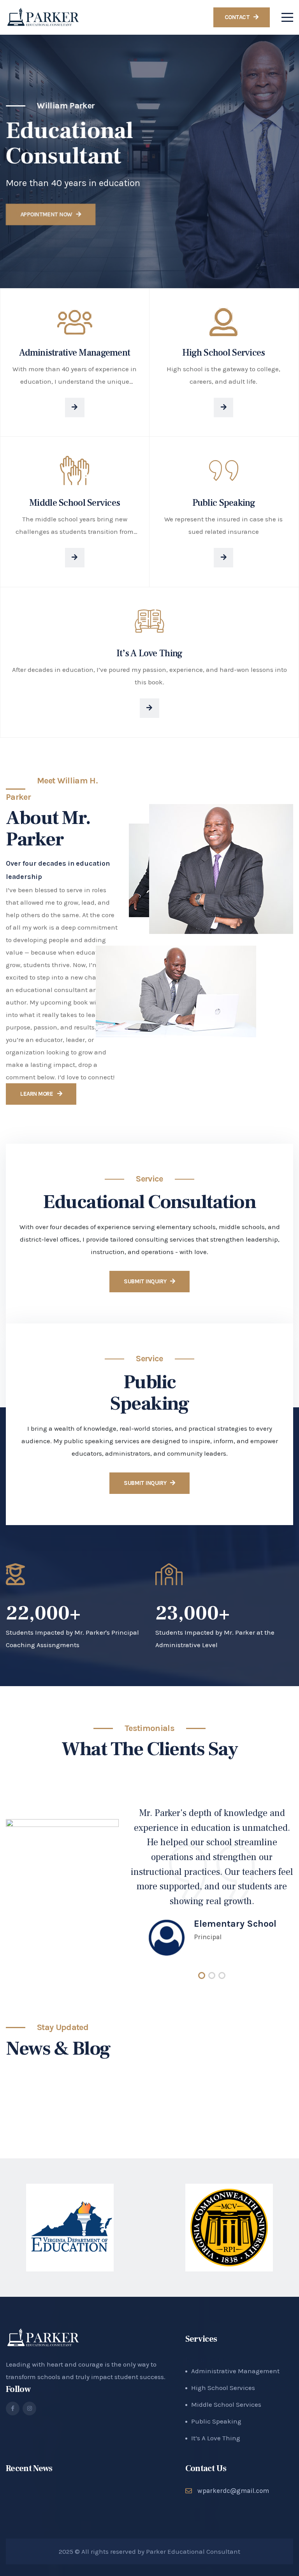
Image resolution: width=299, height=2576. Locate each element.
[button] (202, 1975)
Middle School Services (226, 2404)
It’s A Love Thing (216, 2438)
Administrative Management (235, 2371)
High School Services (223, 2388)
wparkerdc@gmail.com (233, 2491)
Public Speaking (216, 2421)
